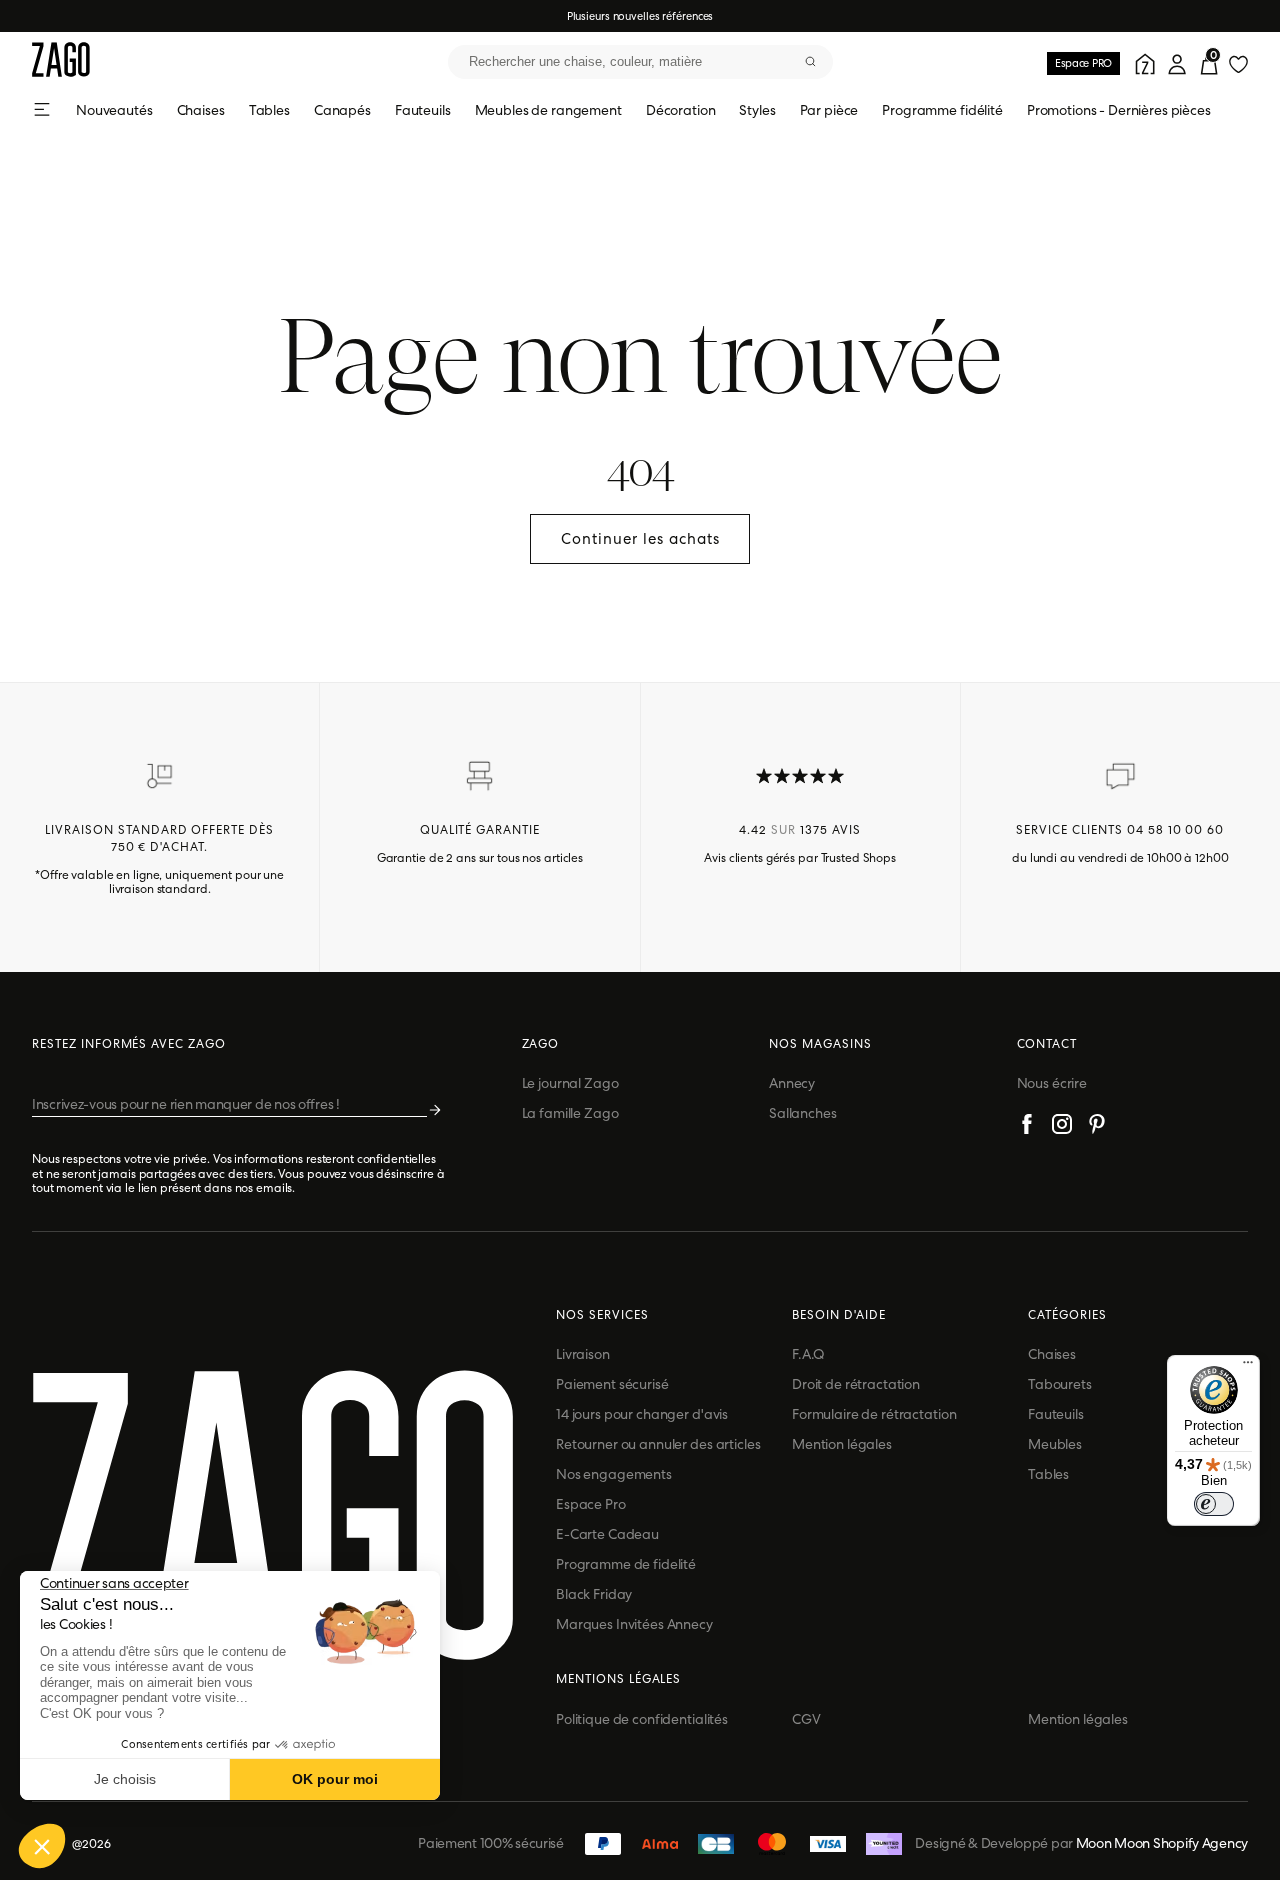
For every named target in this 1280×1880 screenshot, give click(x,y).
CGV (806, 1719)
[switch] (1214, 1504)
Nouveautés (114, 110)
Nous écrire (1052, 1083)
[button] (42, 1846)
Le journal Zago (570, 1083)
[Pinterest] (1097, 1127)
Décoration (681, 110)
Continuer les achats (640, 539)
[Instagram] (1062, 1127)
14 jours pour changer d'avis (642, 1414)
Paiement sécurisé (612, 1384)
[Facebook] (1027, 1127)
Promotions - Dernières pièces (1119, 110)
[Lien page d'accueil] (61, 61)
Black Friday (594, 1594)
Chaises (201, 110)
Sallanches (803, 1113)
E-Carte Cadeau (607, 1534)
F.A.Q (808, 1354)
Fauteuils (423, 110)
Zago (541, 1044)
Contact (1047, 1044)
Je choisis (125, 1779)
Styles (757, 110)
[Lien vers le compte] (1142, 62)
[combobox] (640, 62)
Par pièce (829, 110)
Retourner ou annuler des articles (658, 1444)
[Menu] (1248, 1367)
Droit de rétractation (856, 1384)
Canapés (342, 110)
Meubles (1055, 1444)
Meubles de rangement (548, 110)
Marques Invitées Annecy (634, 1624)
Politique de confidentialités (642, 1719)
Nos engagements (614, 1474)
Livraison (583, 1354)
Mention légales (842, 1444)
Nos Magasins (820, 1044)
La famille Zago (570, 1113)
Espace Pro (591, 1504)
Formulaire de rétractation (874, 1414)
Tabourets (1060, 1384)
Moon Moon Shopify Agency (1162, 1843)
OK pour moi (335, 1779)
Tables (269, 110)
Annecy (792, 1083)
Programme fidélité (942, 110)
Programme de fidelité (626, 1564)
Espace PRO (1083, 63)
